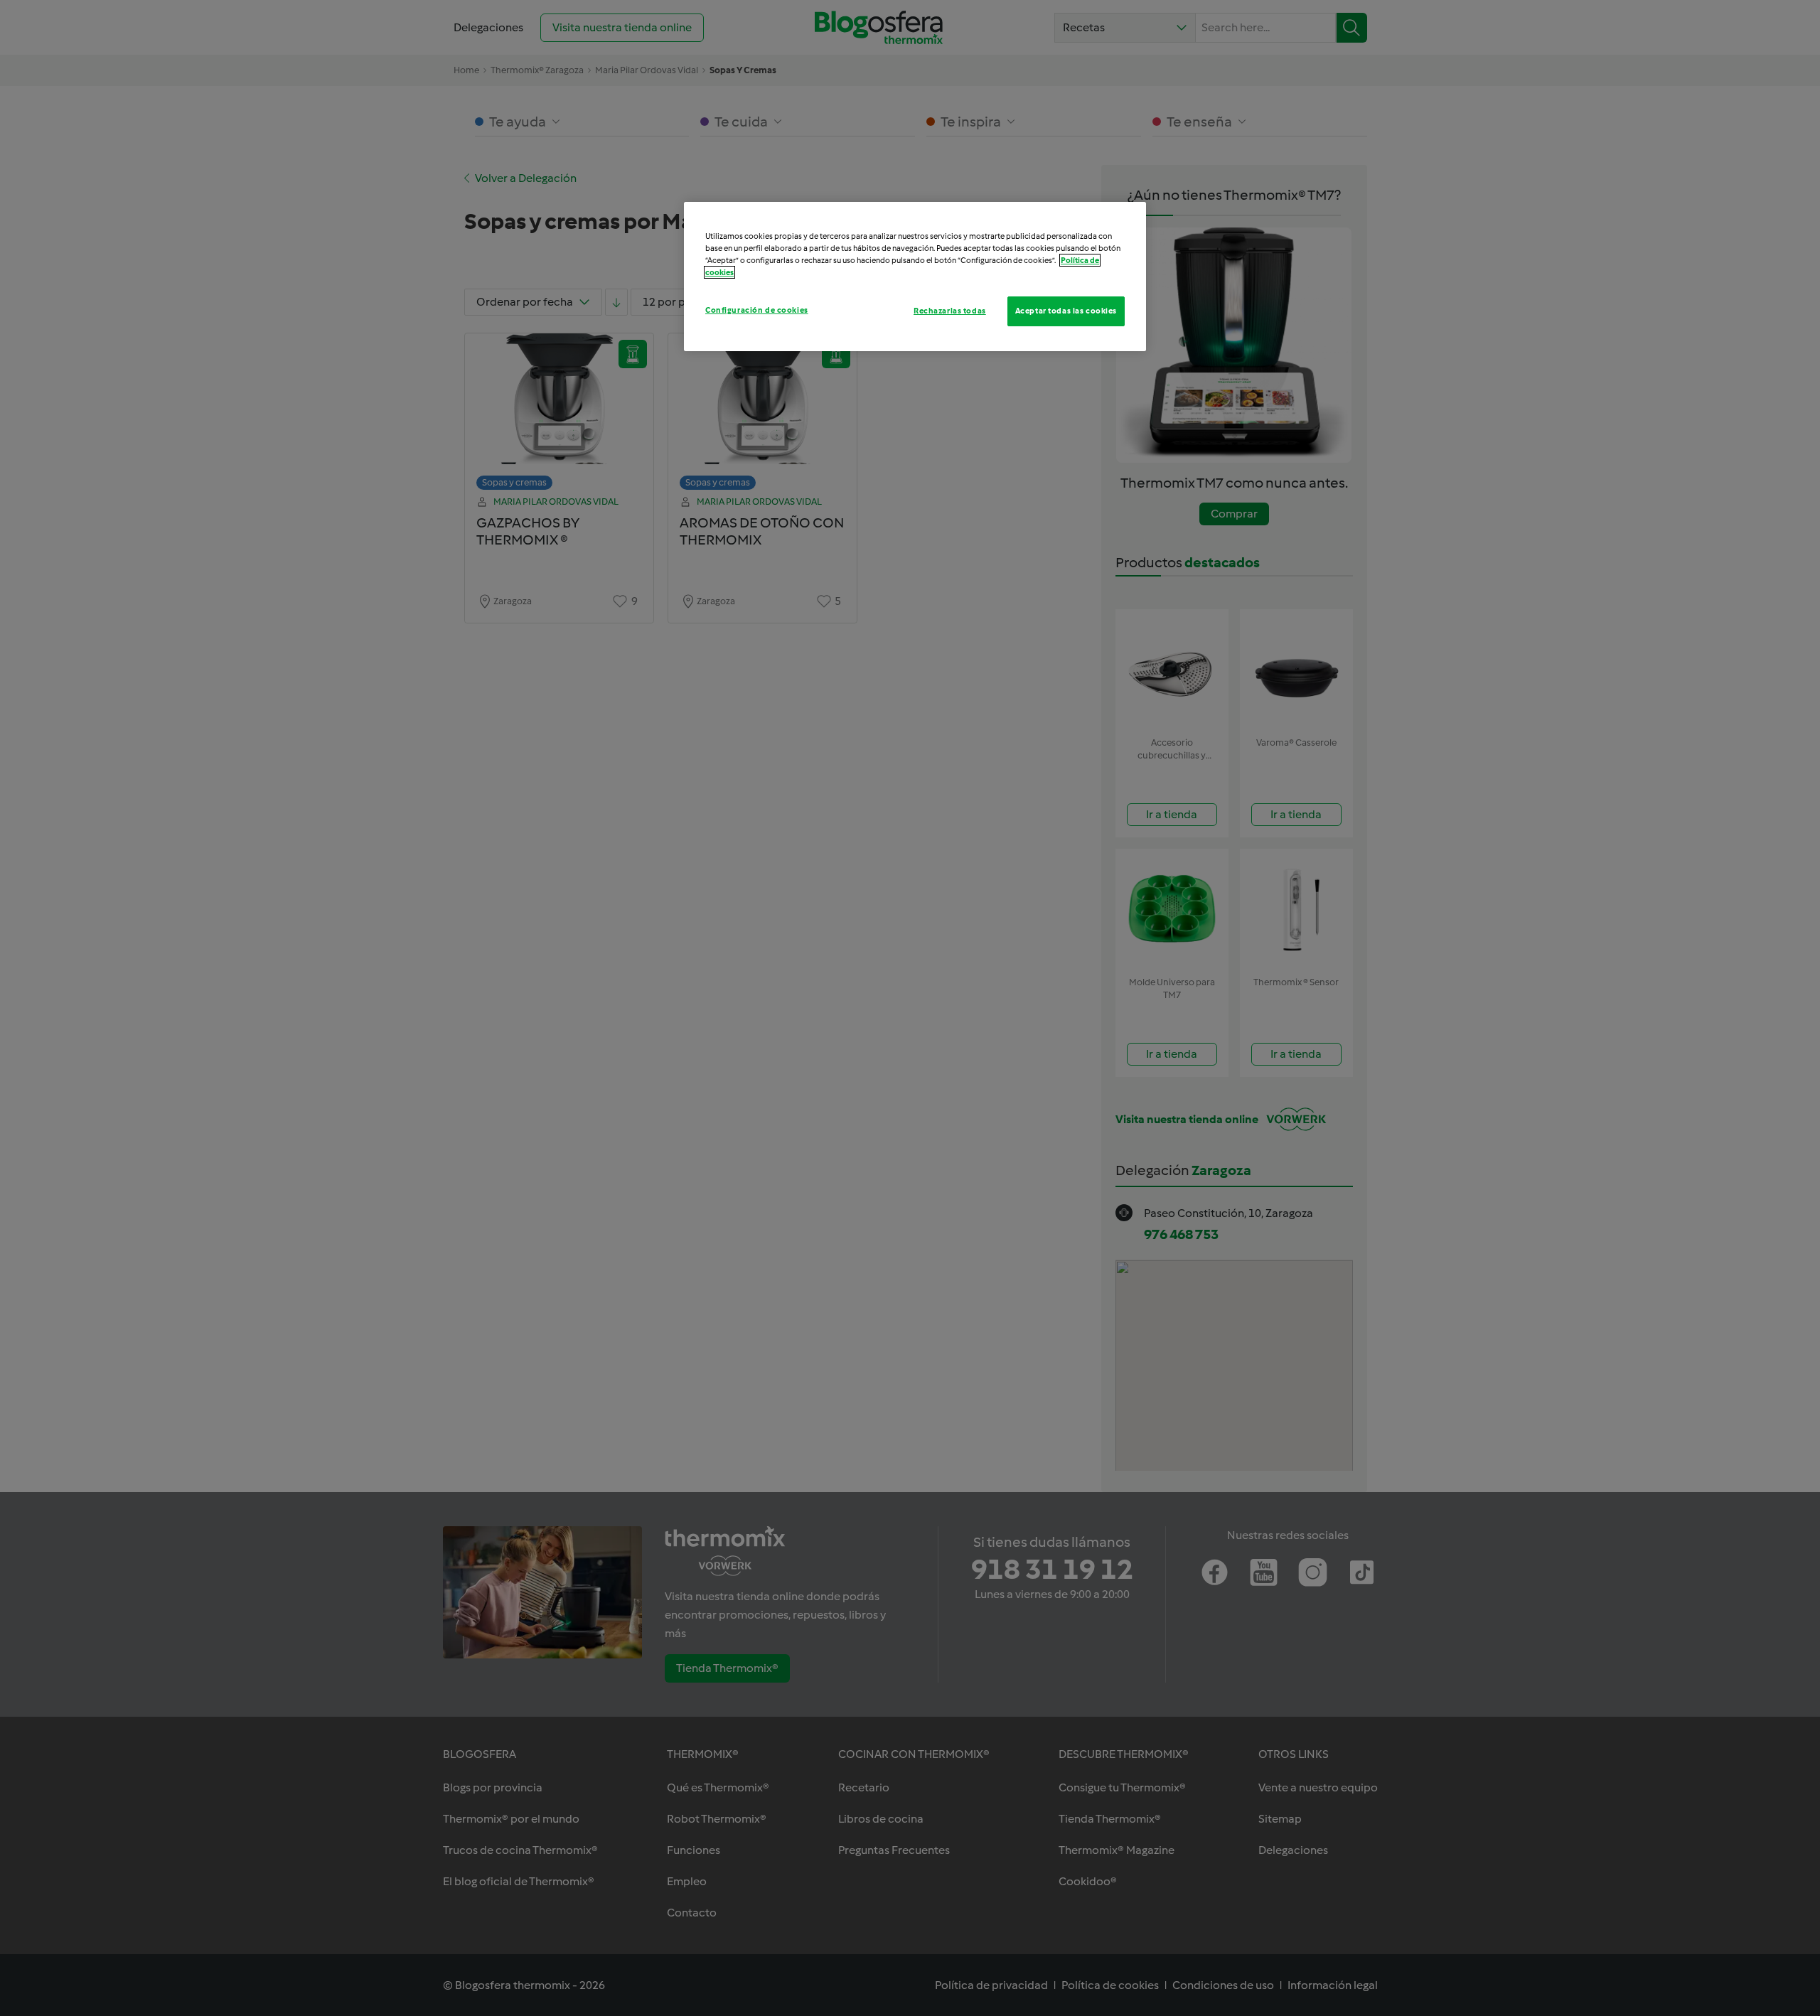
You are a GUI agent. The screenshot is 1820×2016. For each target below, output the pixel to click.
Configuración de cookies (757, 310)
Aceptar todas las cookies (1066, 311)
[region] (915, 277)
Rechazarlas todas (950, 311)
